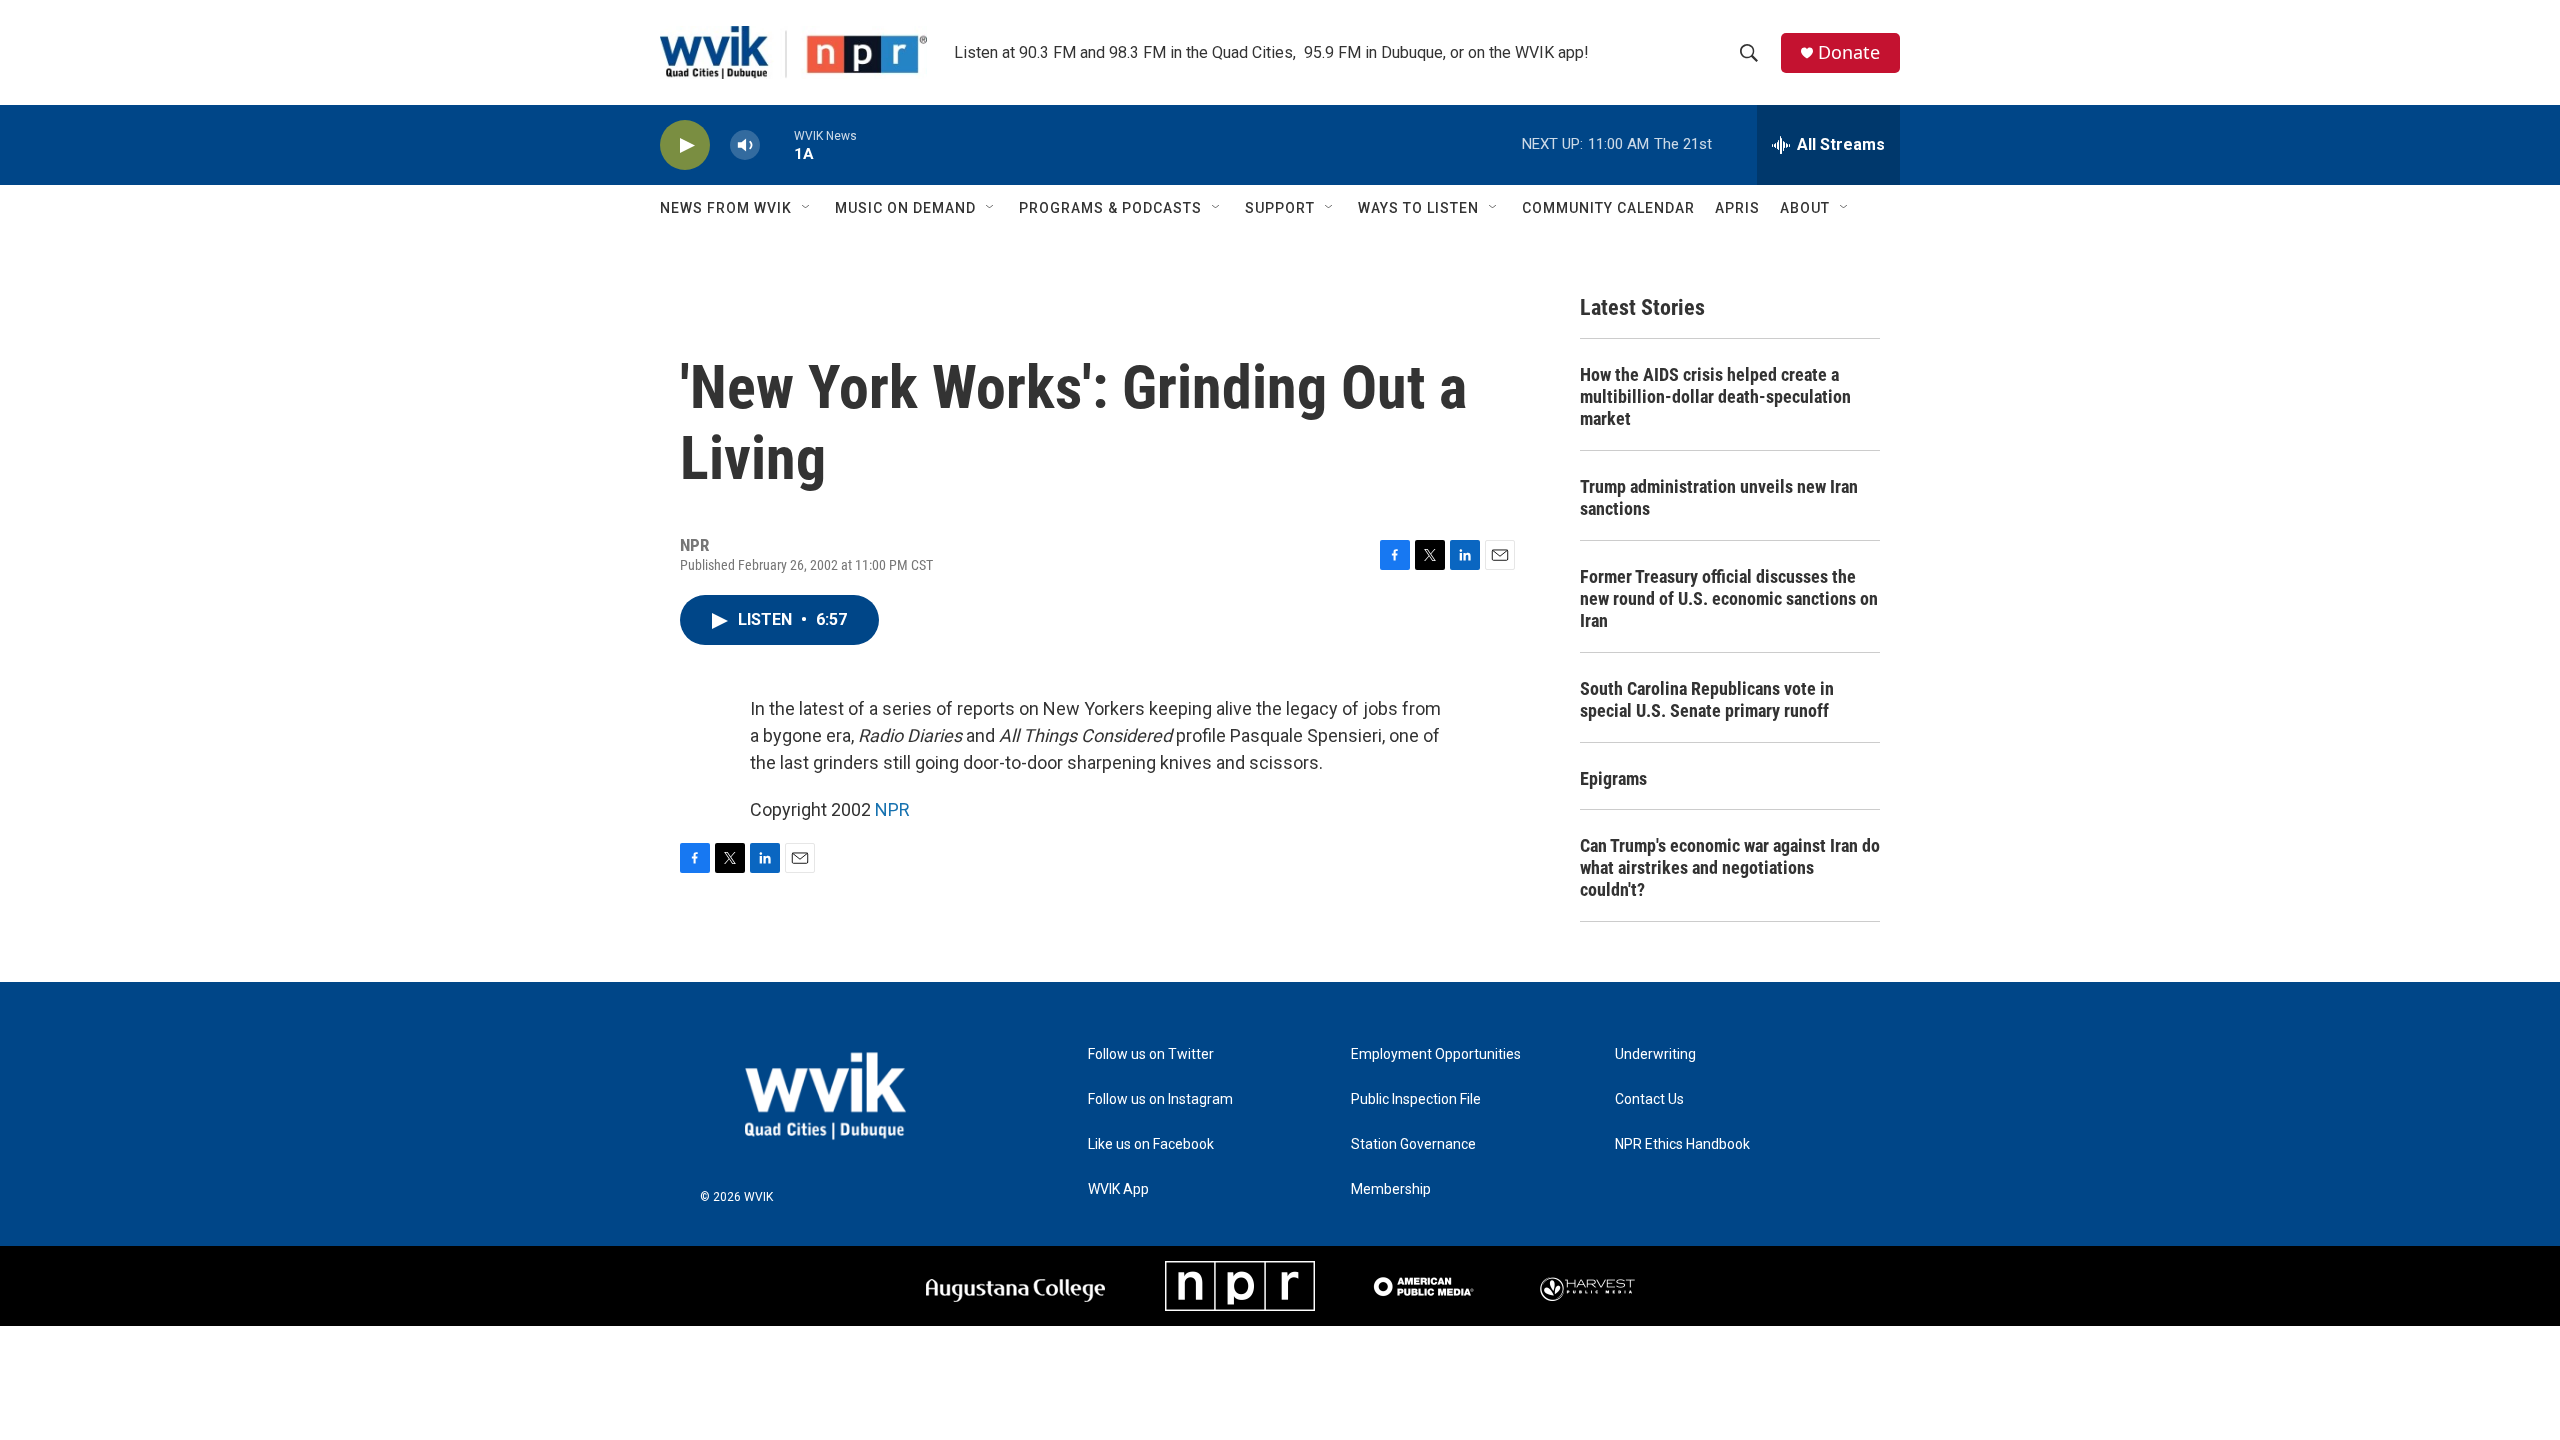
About (1805, 208)
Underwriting (1655, 1054)
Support (1280, 208)
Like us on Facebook (1151, 1144)
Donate (1849, 52)
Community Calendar (1608, 208)
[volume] (745, 145)
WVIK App (1118, 1189)
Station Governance (1413, 1144)
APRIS (1737, 208)
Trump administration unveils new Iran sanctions (1719, 497)
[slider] (777, 144)
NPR (892, 809)
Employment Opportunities (1436, 1054)
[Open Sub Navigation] (807, 208)
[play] (685, 145)
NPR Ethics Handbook (1682, 1144)
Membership (1391, 1189)
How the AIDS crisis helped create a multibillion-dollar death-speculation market (1715, 396)
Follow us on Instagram (1160, 1099)
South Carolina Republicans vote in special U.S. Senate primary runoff (1707, 699)
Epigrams (1613, 778)
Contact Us (1649, 1099)
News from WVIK (726, 208)
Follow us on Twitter (1151, 1054)
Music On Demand (905, 208)
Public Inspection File (1416, 1099)
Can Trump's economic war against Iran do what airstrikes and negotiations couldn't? (1730, 867)
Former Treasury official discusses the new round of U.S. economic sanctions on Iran (1729, 598)
